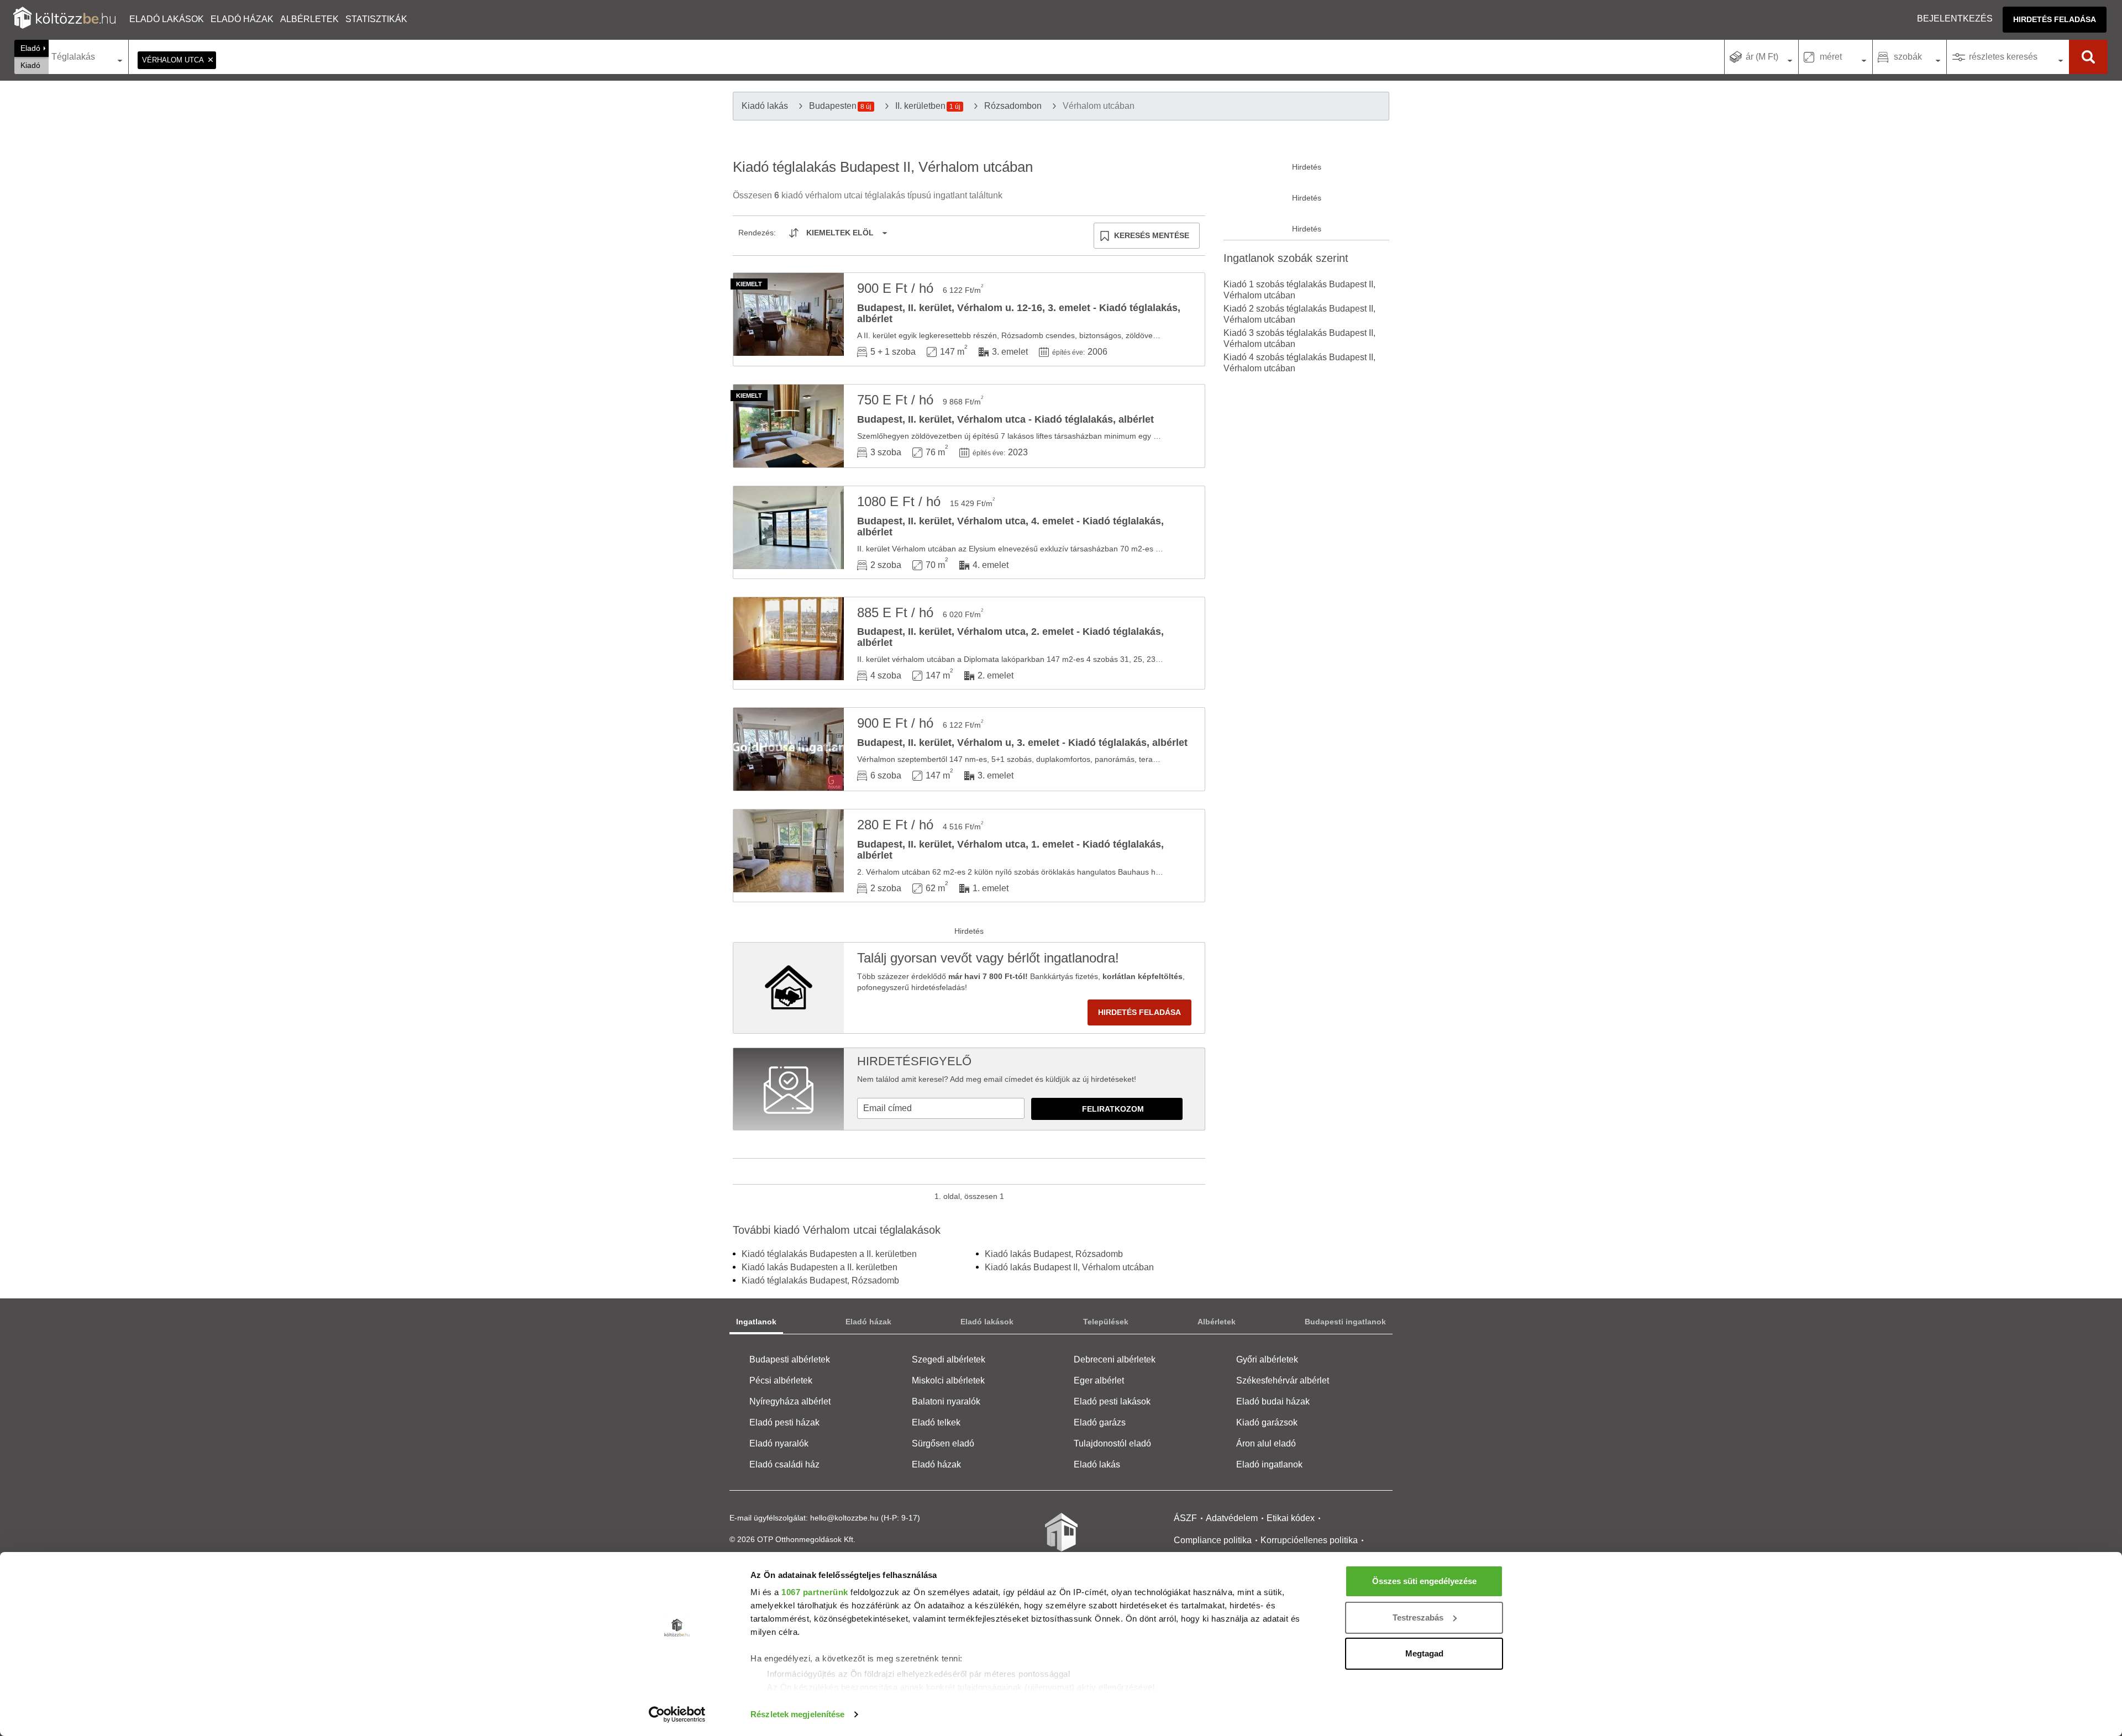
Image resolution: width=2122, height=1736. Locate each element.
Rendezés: (757, 233)
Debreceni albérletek (1115, 1359)
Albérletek (309, 19)
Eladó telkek (936, 1422)
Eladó (30, 48)
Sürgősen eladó (943, 1443)
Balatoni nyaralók (946, 1401)
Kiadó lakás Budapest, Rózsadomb (1054, 1254)
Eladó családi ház (784, 1464)
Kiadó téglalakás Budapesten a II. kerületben (829, 1254)
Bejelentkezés (1955, 19)
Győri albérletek (1267, 1359)
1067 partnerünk (815, 1592)
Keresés (2088, 57)
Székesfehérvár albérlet (1283, 1380)
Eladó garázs (1100, 1422)
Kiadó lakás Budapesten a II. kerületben (820, 1267)
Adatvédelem (1232, 1518)
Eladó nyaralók (779, 1443)
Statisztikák (376, 19)
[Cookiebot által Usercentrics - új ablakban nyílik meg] (677, 1714)
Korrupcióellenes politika (1309, 1540)
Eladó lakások (167, 19)
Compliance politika (1213, 1540)
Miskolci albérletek (948, 1380)
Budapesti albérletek (790, 1359)
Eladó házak (242, 19)
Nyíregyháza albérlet (790, 1401)
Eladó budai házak (1273, 1401)
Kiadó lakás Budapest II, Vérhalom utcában (1069, 1267)
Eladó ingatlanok (1269, 1464)
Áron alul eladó (1266, 1443)
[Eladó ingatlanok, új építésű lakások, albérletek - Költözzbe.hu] (1061, 1540)
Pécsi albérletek (781, 1380)
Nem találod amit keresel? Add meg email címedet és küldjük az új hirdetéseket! (997, 1079)
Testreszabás (1418, 1617)
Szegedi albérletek (949, 1359)
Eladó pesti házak (784, 1422)
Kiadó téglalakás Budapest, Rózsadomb (820, 1280)
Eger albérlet (1099, 1380)
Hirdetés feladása (2055, 19)
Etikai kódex (1291, 1518)
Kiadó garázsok (1267, 1422)
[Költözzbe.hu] (64, 19)
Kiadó (30, 65)
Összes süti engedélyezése (1424, 1581)
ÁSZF (1185, 1518)
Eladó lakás (1097, 1464)
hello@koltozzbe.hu (844, 1518)
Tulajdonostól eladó (1112, 1443)
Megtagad (1424, 1653)
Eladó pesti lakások (1112, 1401)
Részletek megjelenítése (797, 1714)
